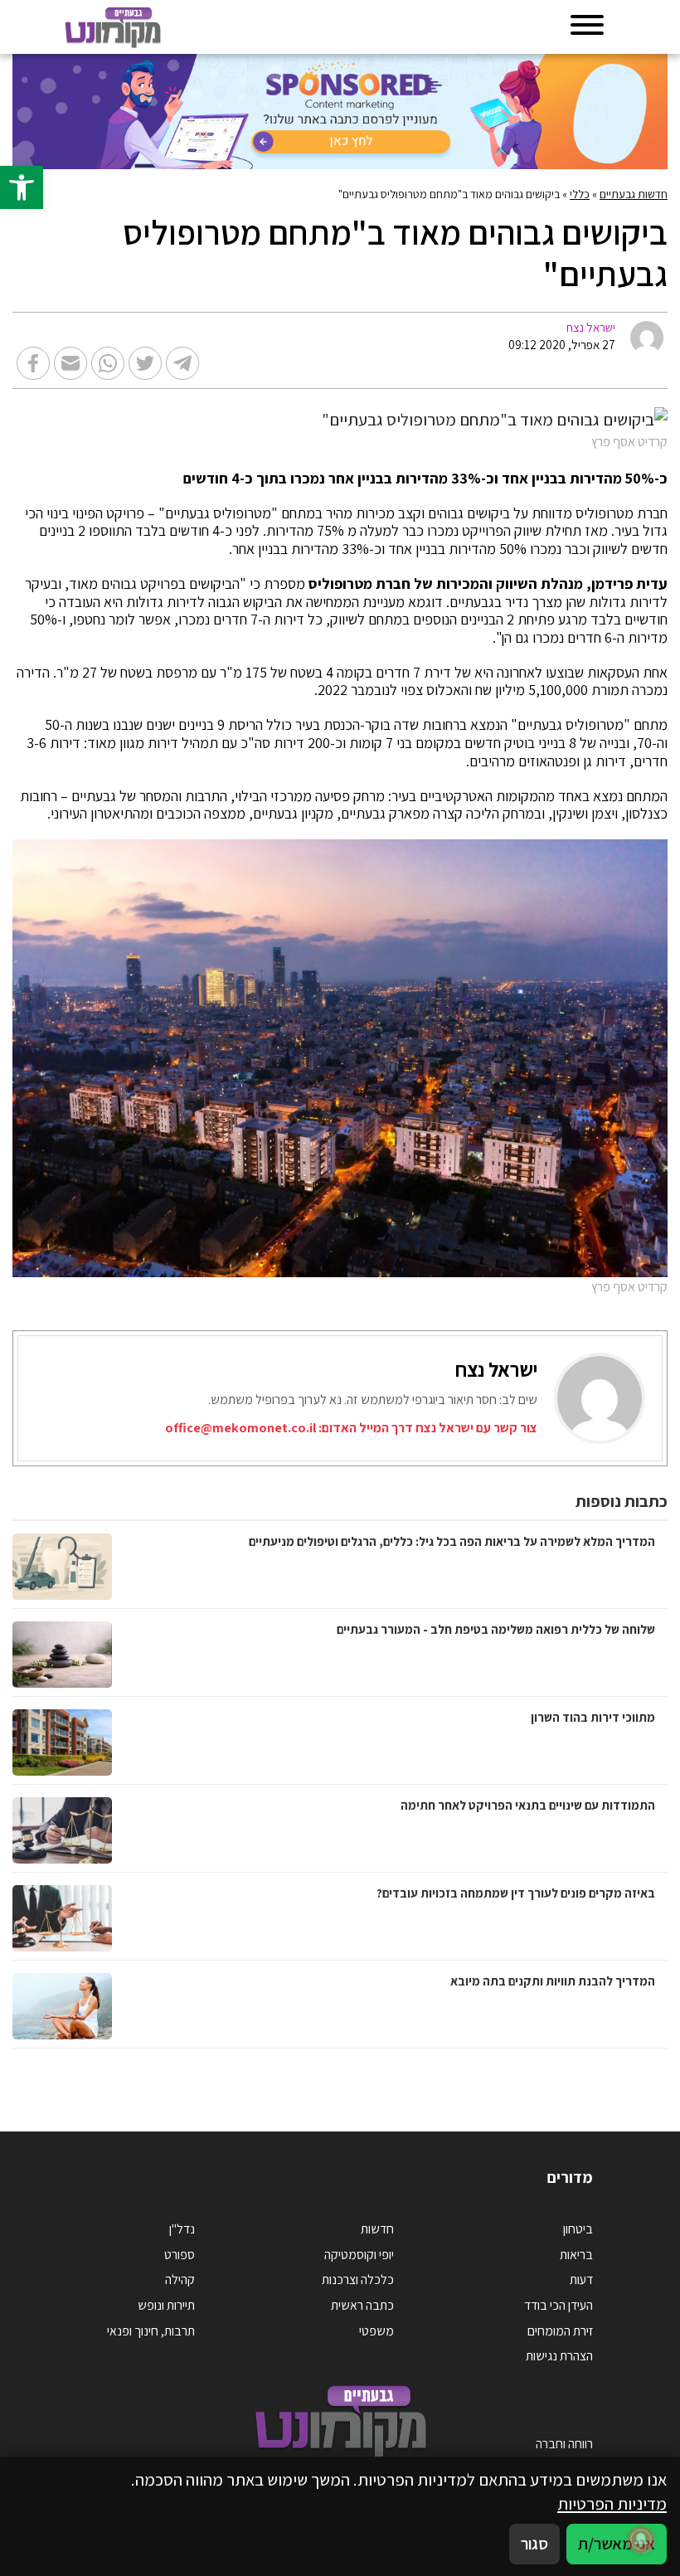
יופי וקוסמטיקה (359, 2255)
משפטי (376, 2331)
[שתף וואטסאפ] (108, 363)
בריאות (576, 2255)
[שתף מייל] (70, 363)
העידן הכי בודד (559, 2305)
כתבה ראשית (362, 2305)
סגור (534, 2543)
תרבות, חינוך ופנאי (151, 2331)
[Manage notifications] (641, 2540)
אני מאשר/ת (617, 2543)
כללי (580, 194)
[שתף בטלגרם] (182, 363)
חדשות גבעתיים (634, 194)
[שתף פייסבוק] (33, 363)
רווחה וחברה (564, 2444)
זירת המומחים (560, 2331)
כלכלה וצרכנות (358, 2280)
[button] (22, 187)
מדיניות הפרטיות (612, 2503)
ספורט (180, 2255)
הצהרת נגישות (559, 2356)
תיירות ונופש (166, 2305)
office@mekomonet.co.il (240, 1428)
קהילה (180, 2280)
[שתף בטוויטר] (145, 363)
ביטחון (578, 2229)
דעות (581, 2280)
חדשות (377, 2229)
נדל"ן (182, 2229)
